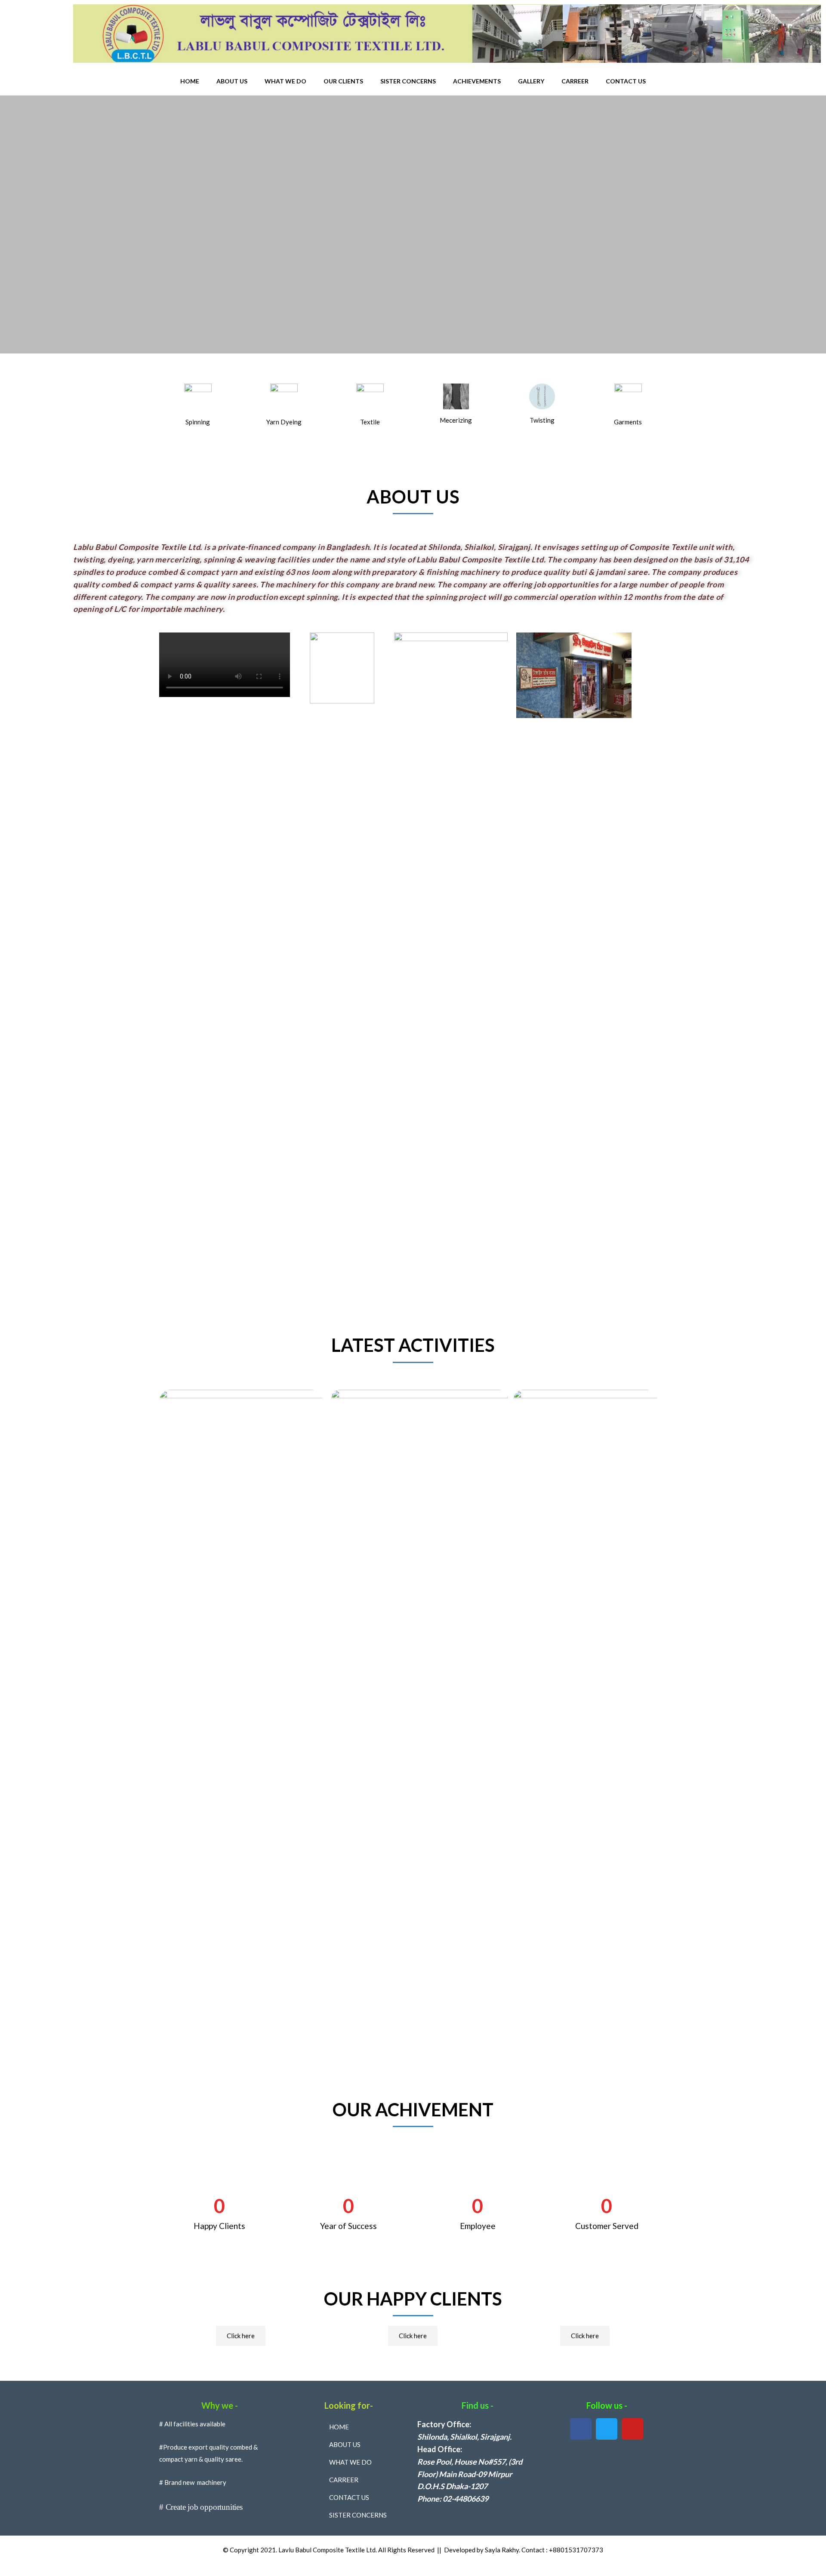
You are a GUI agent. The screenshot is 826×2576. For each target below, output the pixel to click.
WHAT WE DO (285, 81)
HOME (190, 81)
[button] (241, 2336)
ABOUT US (232, 81)
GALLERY (531, 81)
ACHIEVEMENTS (477, 81)
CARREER (575, 81)
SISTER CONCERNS (408, 81)
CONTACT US (626, 81)
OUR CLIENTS (343, 81)
